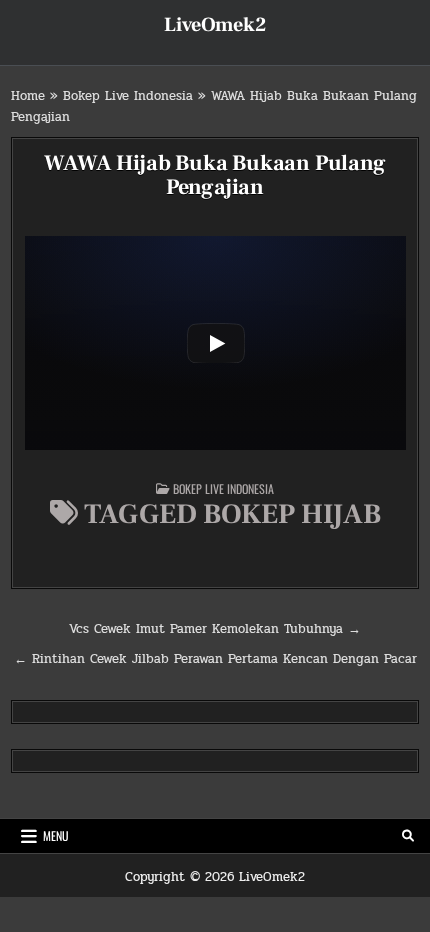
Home (28, 96)
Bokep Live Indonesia (128, 96)
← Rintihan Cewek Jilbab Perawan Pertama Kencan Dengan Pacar (215, 659)
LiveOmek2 (215, 25)
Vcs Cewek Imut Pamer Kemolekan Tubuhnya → (215, 629)
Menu (56, 835)
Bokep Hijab (292, 514)
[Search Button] (408, 836)
